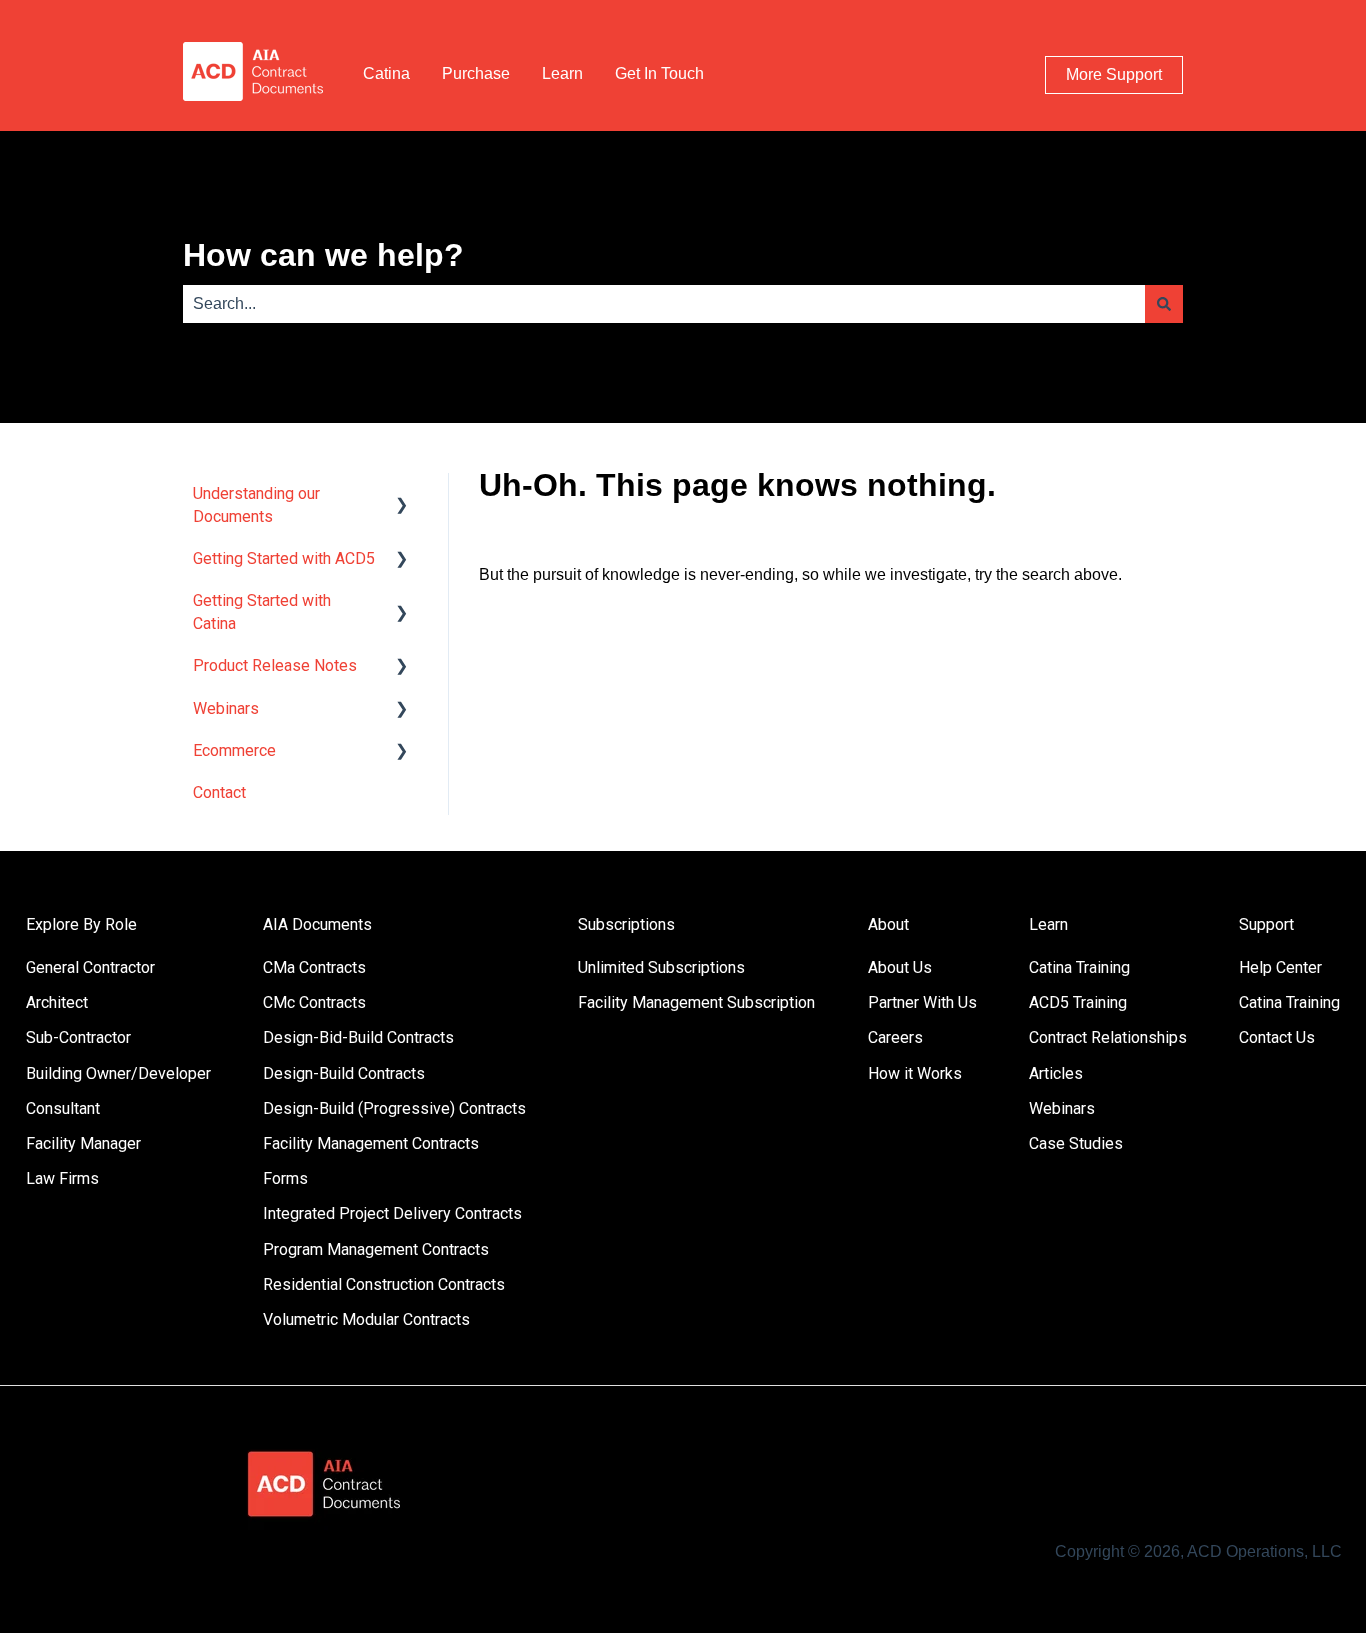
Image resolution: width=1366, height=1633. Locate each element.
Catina (386, 73)
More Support (1114, 74)
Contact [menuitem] (219, 792)
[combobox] (664, 304)
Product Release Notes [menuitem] (275, 665)
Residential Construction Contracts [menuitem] (384, 1284)
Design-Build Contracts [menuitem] (344, 1073)
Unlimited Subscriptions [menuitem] (661, 967)
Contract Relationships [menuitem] (1108, 1037)
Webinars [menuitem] (226, 708)
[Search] (1164, 304)
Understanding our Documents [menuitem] (256, 504)
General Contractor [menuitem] (90, 967)
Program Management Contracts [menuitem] (376, 1249)
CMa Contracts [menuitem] (314, 967)
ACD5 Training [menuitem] (1078, 1002)
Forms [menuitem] (285, 1178)
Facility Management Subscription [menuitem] (696, 1002)
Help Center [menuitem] (1280, 967)
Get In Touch (659, 73)
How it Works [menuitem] (915, 1073)
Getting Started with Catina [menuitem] (262, 611)
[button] (402, 495)
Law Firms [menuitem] (62, 1178)
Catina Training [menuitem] (1079, 967)
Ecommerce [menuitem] (234, 750)
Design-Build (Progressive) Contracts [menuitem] (394, 1108)
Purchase (476, 73)
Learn (562, 73)
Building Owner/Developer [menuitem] (118, 1073)
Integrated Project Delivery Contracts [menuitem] (392, 1213)
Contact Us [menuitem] (1277, 1037)
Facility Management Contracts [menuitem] (371, 1143)
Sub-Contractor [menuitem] (78, 1037)
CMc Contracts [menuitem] (314, 1002)
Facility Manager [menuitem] (83, 1143)
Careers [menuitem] (895, 1037)
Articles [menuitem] (1056, 1073)
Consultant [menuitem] (63, 1108)
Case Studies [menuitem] (1076, 1143)
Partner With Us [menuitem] (922, 1002)
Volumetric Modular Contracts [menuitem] (366, 1319)
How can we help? (323, 255)
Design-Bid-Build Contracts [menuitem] (358, 1037)
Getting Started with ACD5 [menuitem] (284, 558)
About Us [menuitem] (900, 967)
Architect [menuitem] (57, 1002)
